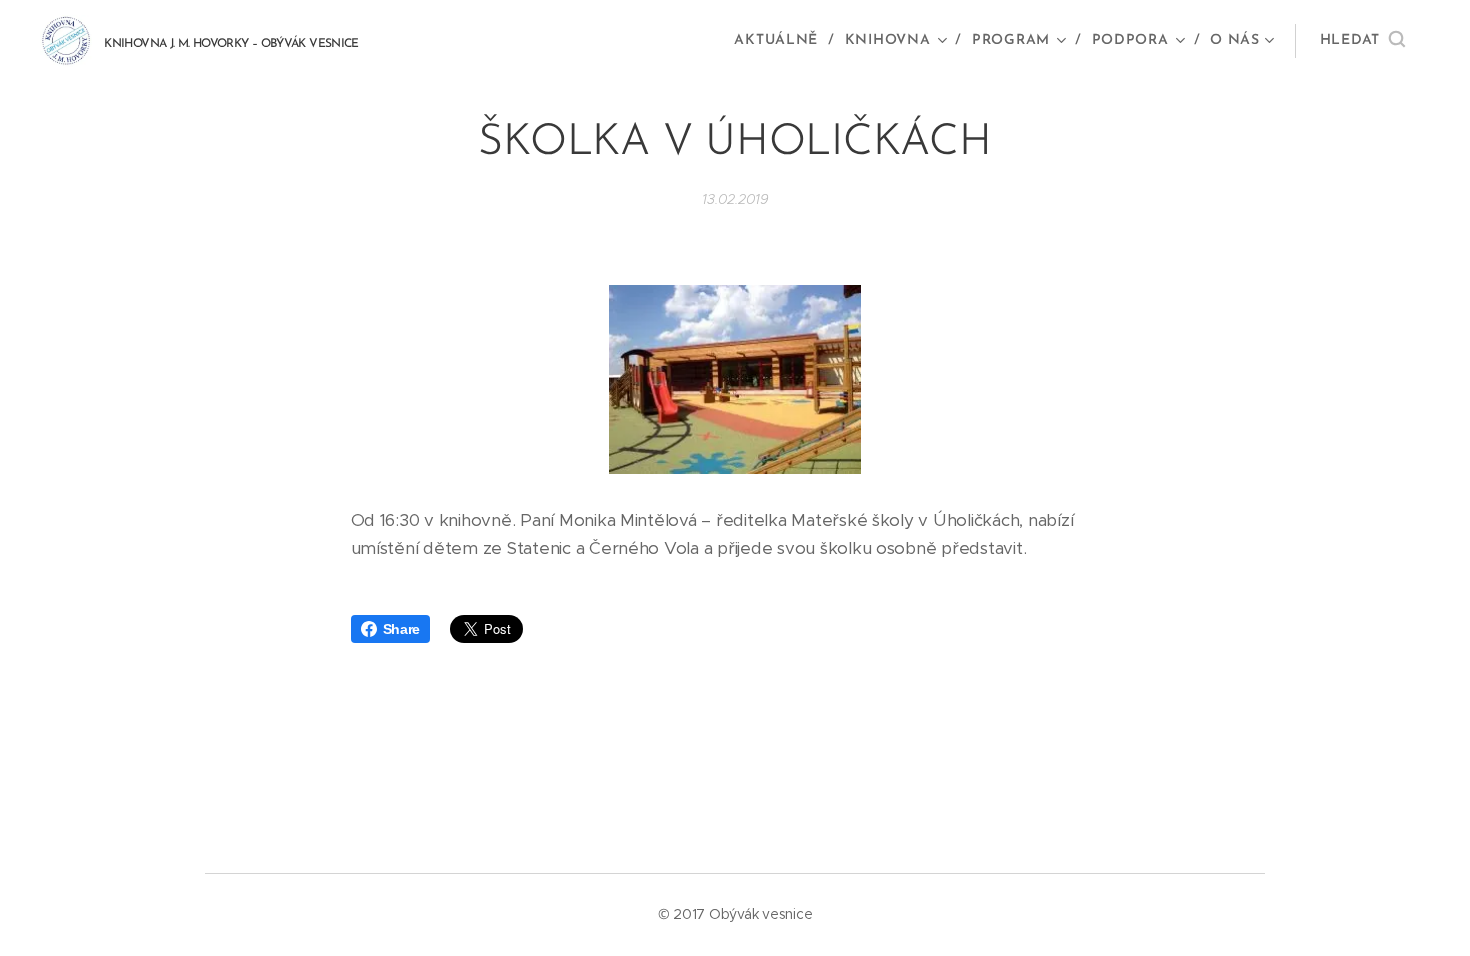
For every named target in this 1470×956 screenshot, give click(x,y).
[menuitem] (781, 41)
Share (402, 629)
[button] (1362, 41)
